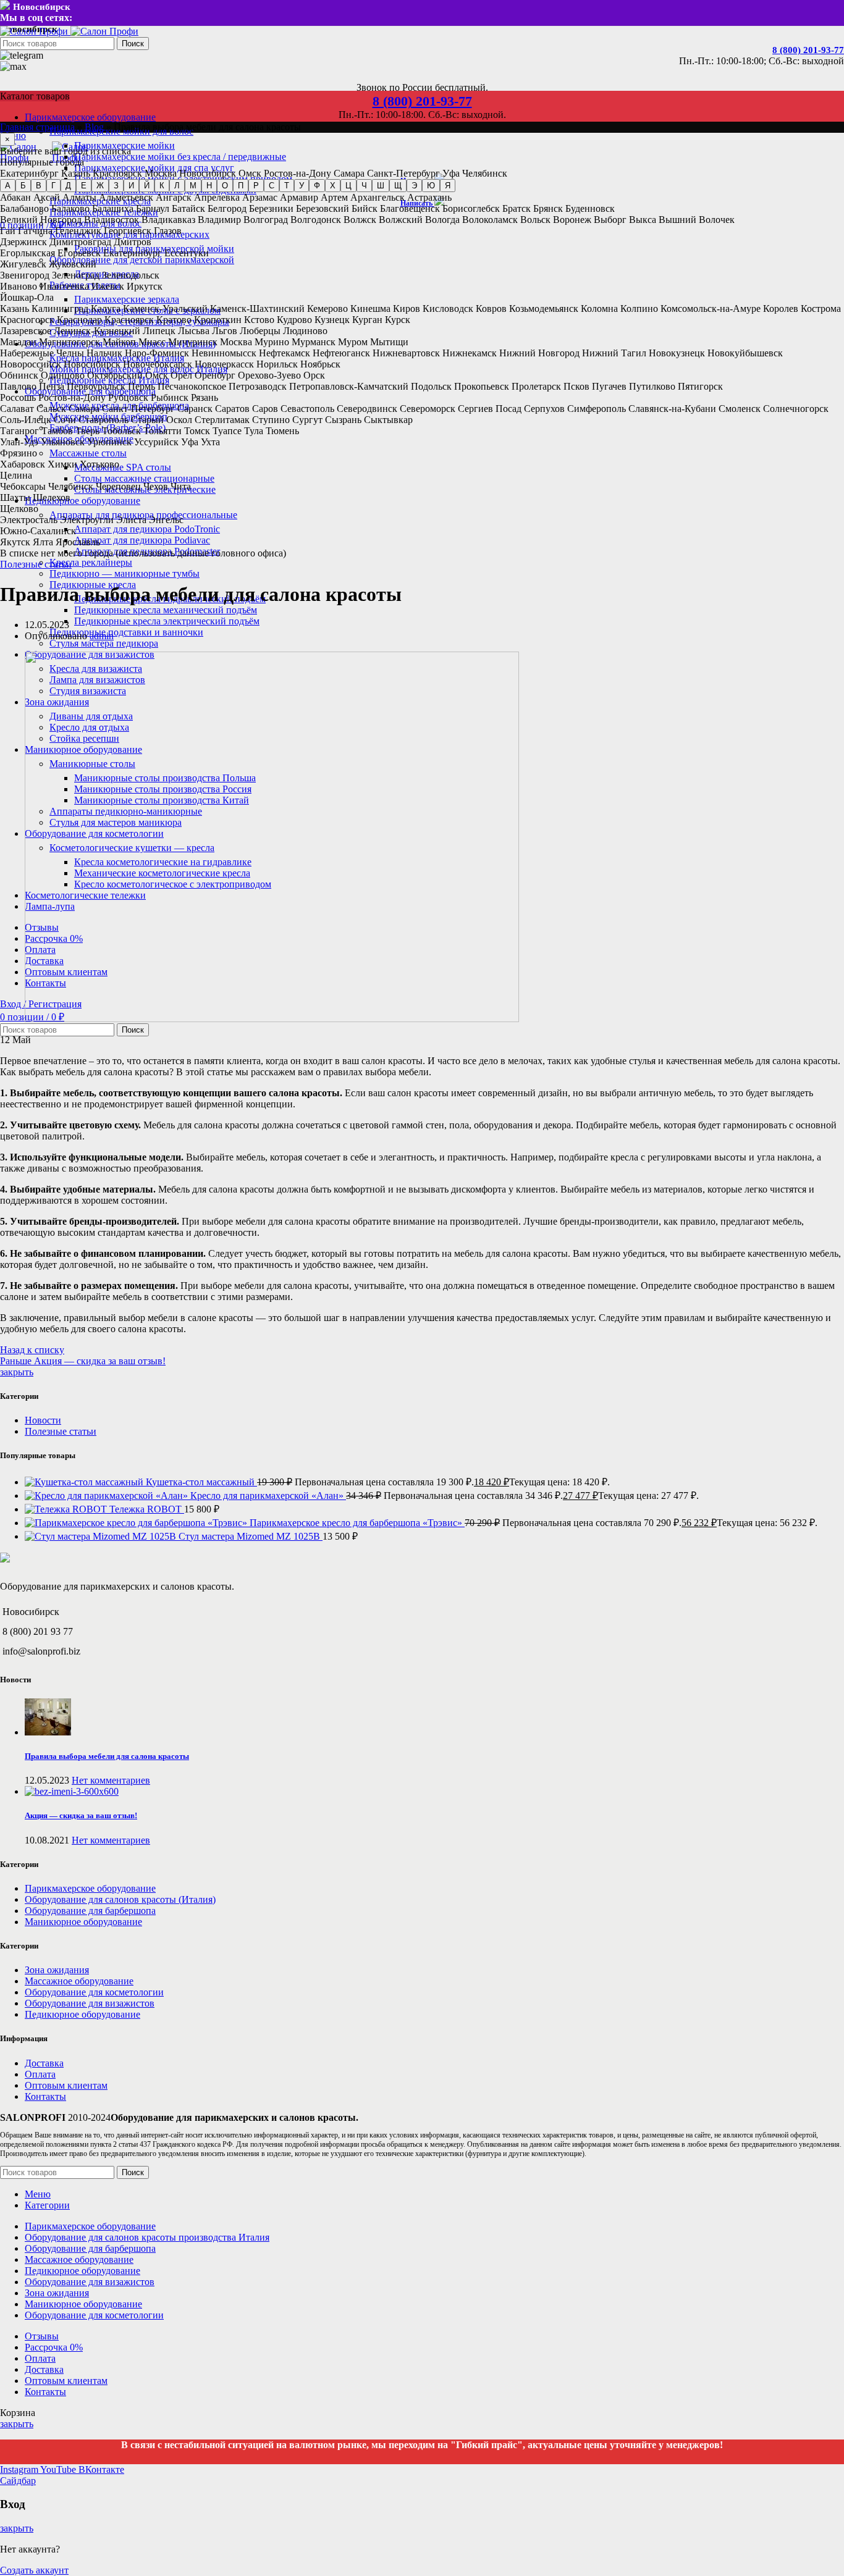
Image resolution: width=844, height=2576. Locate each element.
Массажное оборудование (79, 1981)
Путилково (652, 386)
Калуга (106, 308)
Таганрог (19, 431)
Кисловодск (448, 308)
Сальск (51, 409)
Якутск (15, 542)
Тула (254, 431)
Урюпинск (109, 442)
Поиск (133, 44)
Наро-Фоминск (157, 353)
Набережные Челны (42, 353)
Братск (517, 208)
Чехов (156, 486)
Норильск (277, 364)
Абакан (15, 197)
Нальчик (104, 353)
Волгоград (266, 220)
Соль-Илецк (26, 420)
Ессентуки (187, 253)
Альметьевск (126, 197)
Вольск (535, 220)
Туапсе (227, 431)
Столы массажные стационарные (144, 478)
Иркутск (145, 286)
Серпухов (544, 409)
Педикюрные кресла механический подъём (166, 610)
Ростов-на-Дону (298, 173)
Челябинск (485, 173)
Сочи (65, 420)
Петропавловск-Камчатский (349, 386)
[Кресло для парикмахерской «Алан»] (108, 1496)
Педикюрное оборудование (82, 2014)
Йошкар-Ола (27, 297)
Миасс (152, 342)
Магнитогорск (70, 342)
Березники (271, 208)
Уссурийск (156, 442)
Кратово (174, 320)
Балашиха (113, 208)
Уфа (451, 173)
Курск (398, 320)
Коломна (599, 308)
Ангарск (174, 197)
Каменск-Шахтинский (257, 308)
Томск (197, 431)
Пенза (52, 386)
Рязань (205, 397)
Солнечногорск (796, 409)
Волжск (360, 220)
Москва (161, 173)
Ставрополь (103, 420)
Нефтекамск (285, 353)
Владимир (219, 220)
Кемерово (327, 308)
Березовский (323, 208)
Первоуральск (96, 386)
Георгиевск (128, 231)
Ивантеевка (64, 286)
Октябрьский (115, 375)
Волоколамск (490, 220)
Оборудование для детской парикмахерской (142, 260)
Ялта (43, 542)
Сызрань (343, 420)
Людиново (305, 331)
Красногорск (27, 320)
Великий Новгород (41, 220)
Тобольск (121, 431)
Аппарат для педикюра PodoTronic (147, 529)
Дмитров (133, 242)
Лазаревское (26, 331)
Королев (781, 308)
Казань (76, 173)
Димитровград (80, 242)
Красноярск (117, 173)
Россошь (18, 397)
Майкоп (119, 342)
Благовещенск (410, 208)
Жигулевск (23, 264)
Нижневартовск (406, 353)
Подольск (431, 386)
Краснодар (79, 320)
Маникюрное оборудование (83, 1922)
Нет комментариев (111, 1780)
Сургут (307, 420)
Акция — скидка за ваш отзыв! (81, 1815)
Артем (334, 197)
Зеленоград (76, 275)
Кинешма (370, 308)
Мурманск (314, 342)
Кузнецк (332, 320)
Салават (17, 409)
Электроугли (87, 520)
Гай (8, 231)
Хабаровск (23, 464)
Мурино (272, 342)
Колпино (639, 308)
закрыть (17, 1372)
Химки (62, 464)
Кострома (821, 308)
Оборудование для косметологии (94, 1992)
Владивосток (112, 220)
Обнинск (19, 375)
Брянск (548, 208)
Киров (407, 308)
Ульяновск (63, 442)
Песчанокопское (192, 386)
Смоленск (740, 409)
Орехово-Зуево (269, 375)
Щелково (19, 509)
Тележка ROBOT (147, 1509)
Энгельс (166, 520)
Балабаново (24, 208)
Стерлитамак (222, 420)
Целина (16, 475)
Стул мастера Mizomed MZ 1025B (251, 1536)
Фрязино (19, 453)
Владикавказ (168, 220)
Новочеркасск (224, 364)
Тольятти (162, 431)
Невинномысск (224, 353)
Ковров (491, 308)
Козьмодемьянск (544, 308)
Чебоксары (23, 486)
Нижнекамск (470, 353)
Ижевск (108, 286)
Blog (94, 127)
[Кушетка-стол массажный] (85, 1482)
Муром (353, 342)
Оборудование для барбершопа (90, 1911)
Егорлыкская (27, 253)
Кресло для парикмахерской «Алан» (268, 1496)
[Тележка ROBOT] (67, 1509)
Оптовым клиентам (66, 2085)
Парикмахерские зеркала (127, 299)
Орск (314, 375)
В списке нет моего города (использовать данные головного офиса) (143, 553)
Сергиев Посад (490, 409)
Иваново (19, 286)
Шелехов (52, 497)
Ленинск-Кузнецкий (97, 331)
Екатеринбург (29, 173)
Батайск (188, 208)
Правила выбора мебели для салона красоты (107, 1756)
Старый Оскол (162, 420)
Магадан (18, 342)
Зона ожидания (57, 1970)
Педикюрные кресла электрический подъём (167, 621)
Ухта (210, 442)
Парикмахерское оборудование (90, 1888)
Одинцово (63, 375)
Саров (265, 409)
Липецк (159, 331)
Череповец (118, 486)
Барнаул (153, 208)
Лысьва (194, 331)
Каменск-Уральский (165, 308)
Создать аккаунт (34, 2570)
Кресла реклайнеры (91, 562)
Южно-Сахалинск (38, 531)
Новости (43, 1420)
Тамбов (57, 431)
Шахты (15, 497)
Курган (367, 320)
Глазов (168, 231)
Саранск (195, 409)
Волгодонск (316, 220)
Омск (250, 173)
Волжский (401, 220)
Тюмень (282, 431)
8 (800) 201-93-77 (808, 50)
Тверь (87, 431)
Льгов (225, 331)
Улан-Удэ (19, 442)
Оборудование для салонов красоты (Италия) (120, 1899)
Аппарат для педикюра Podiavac (142, 540)
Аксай (47, 197)
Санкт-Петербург (403, 173)
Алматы (79, 197)
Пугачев (609, 386)
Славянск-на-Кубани (672, 409)
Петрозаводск (258, 386)
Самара (349, 173)
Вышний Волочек (697, 220)
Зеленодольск (131, 275)
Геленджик (78, 231)
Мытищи (389, 342)
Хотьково (99, 464)
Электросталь (29, 520)
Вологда (442, 220)
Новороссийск (31, 364)
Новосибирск (208, 173)
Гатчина (35, 231)
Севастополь (307, 409)
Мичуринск (193, 342)
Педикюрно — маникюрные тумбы (124, 573)
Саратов (232, 409)
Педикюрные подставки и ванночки (126, 632)
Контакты (45, 2096)
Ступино (271, 420)
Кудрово (294, 320)
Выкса (643, 220)
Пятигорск (700, 386)
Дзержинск (23, 242)
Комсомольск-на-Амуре (711, 308)
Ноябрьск (320, 364)
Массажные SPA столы (123, 467)
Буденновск (590, 208)
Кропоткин (218, 320)
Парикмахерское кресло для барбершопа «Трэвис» (357, 1523)
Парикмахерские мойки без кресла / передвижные (180, 157)
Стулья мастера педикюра (104, 643)
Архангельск (378, 197)
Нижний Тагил (614, 353)
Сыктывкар (388, 420)
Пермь (141, 386)
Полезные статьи (36, 564)
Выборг (610, 220)
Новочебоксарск (158, 364)
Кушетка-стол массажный (201, 1482)
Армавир (299, 197)
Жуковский (73, 264)
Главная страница (37, 127)
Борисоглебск (471, 208)
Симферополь (597, 409)
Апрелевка (217, 197)
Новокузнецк (677, 353)
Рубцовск (128, 397)
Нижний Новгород (539, 353)
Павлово (18, 386)
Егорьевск (79, 253)
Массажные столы (88, 453)
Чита (181, 486)
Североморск (428, 409)
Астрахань (429, 197)
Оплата (40, 2074)
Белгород (227, 208)
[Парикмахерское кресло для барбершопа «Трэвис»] (137, 1523)
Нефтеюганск (341, 353)
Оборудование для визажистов (90, 2003)
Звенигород (25, 275)
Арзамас (260, 197)
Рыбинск (170, 397)
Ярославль (78, 542)
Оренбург (215, 375)
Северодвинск (367, 409)
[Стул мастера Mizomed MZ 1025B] (102, 1536)
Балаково (70, 208)
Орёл (181, 375)
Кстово (259, 320)
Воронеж (572, 220)
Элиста (131, 520)
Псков (576, 386)
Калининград (60, 308)
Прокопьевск (482, 386)
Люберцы (260, 331)
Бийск (365, 208)
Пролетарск (536, 386)
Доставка (44, 2063)
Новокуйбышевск (745, 353)
